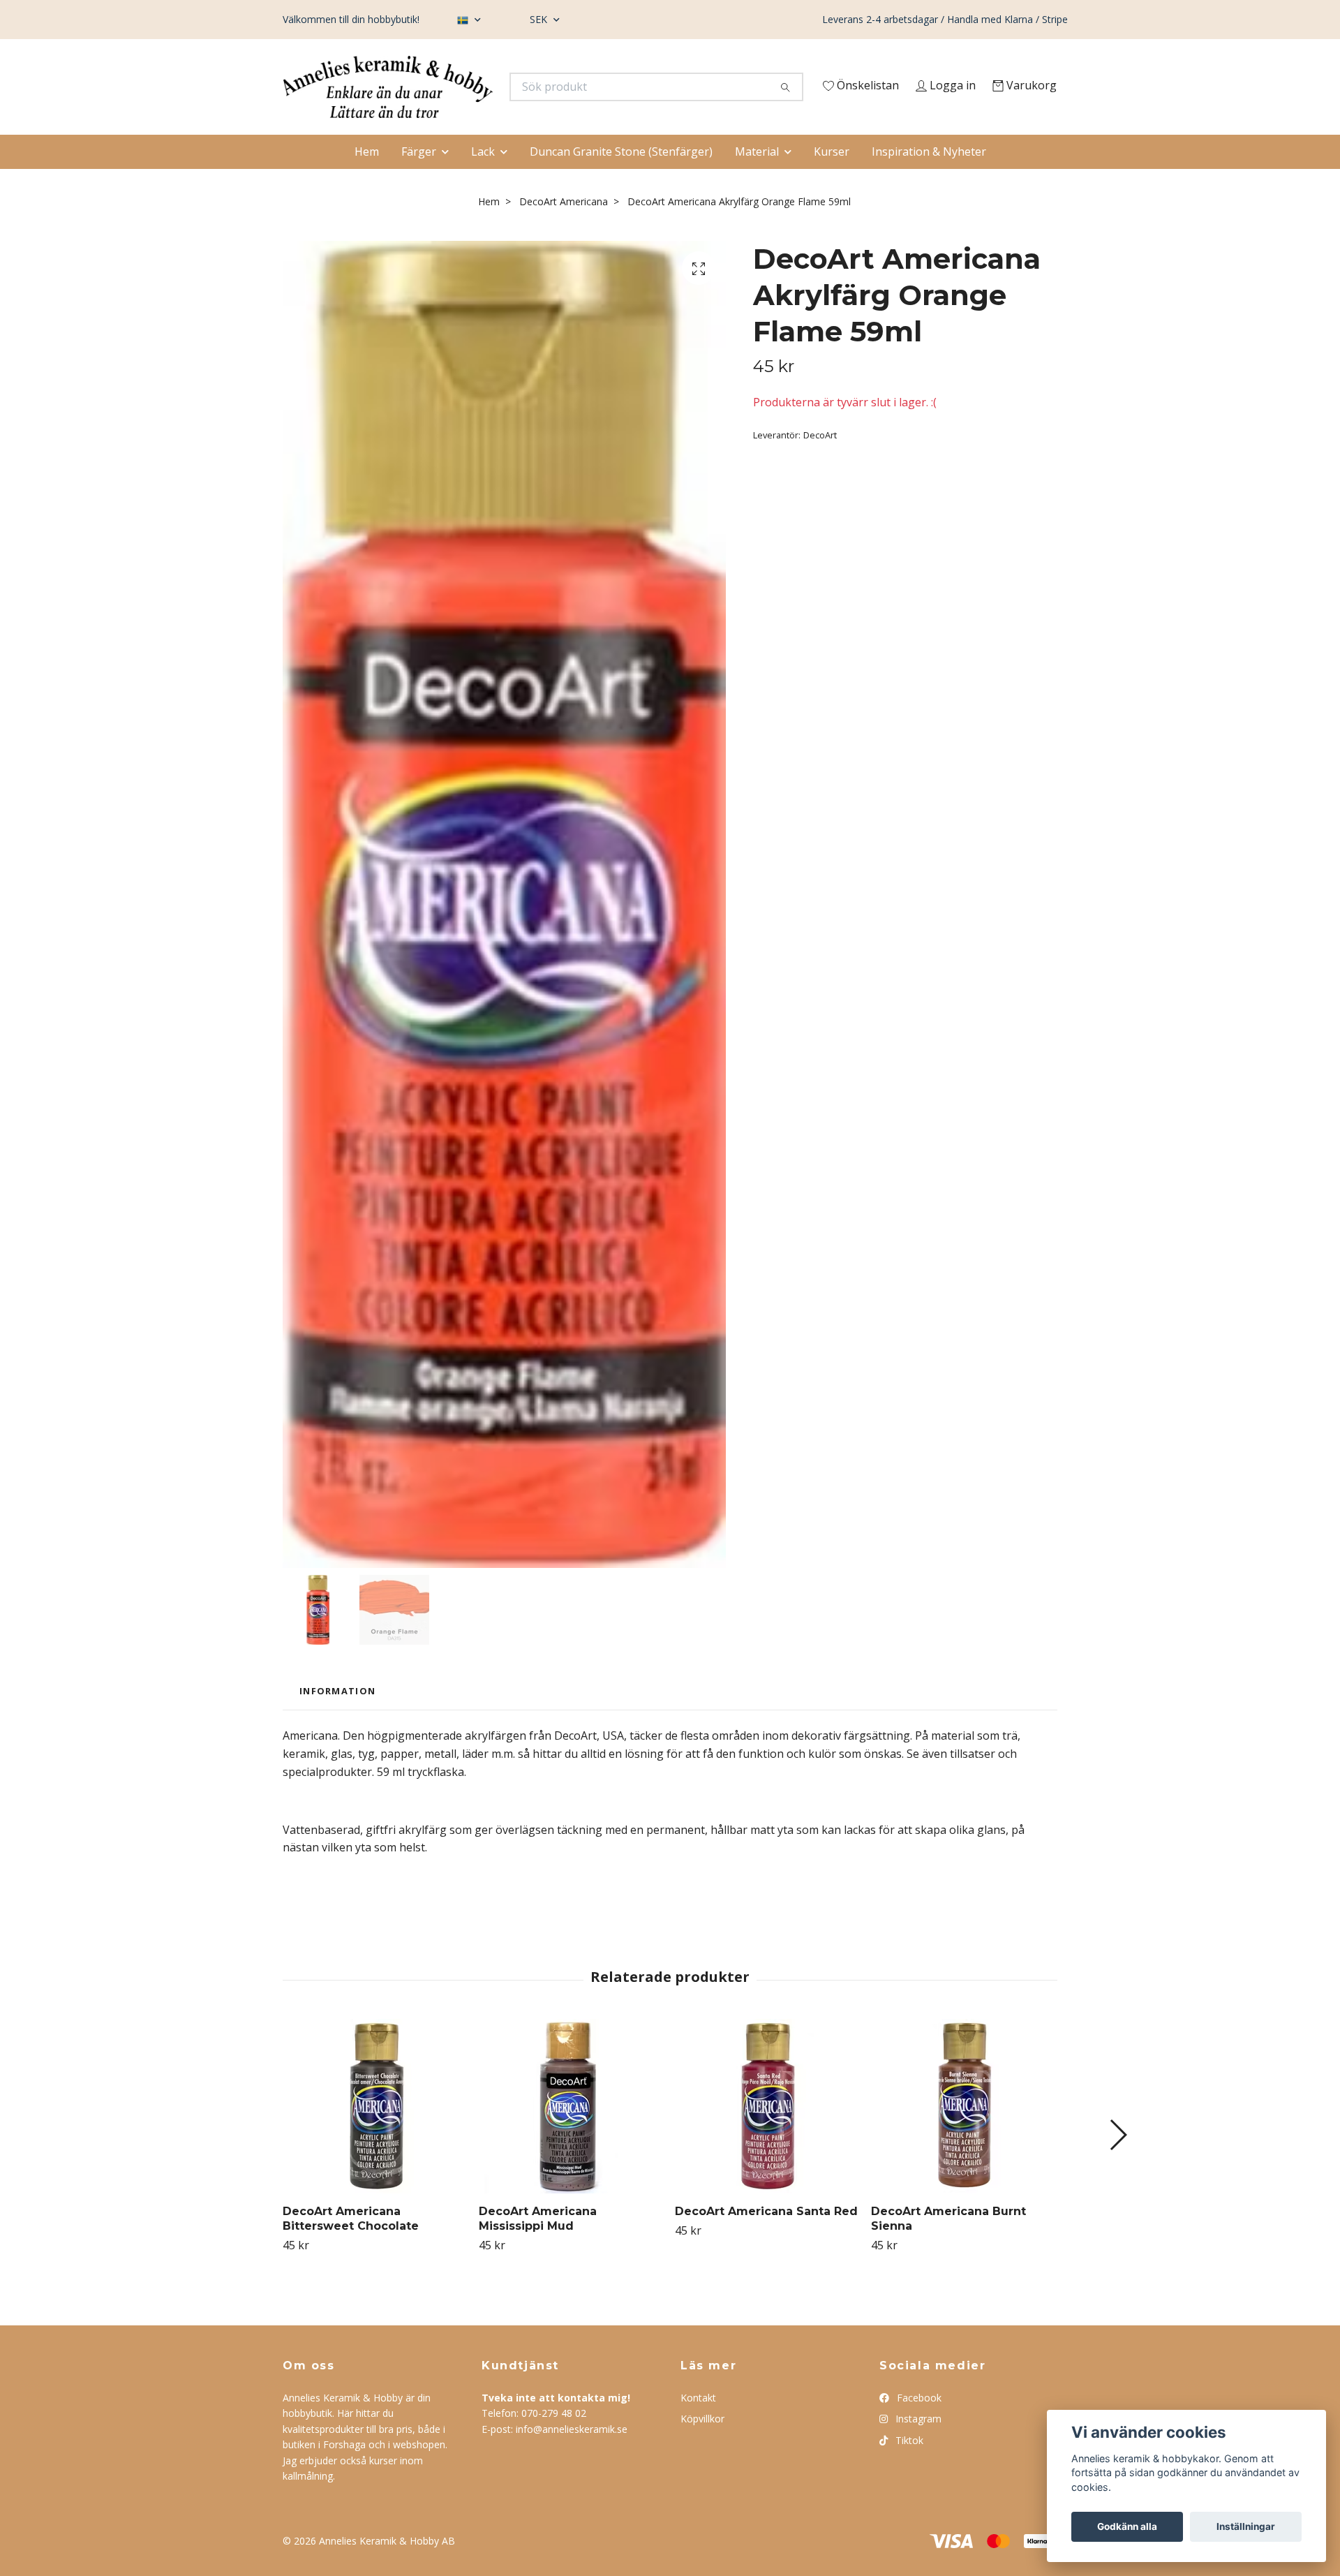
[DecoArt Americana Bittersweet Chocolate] (375, 2134)
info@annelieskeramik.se (572, 2456)
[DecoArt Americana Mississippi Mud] (572, 2134)
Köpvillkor (702, 2447)
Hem (367, 179)
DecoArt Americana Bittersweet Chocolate (351, 2246)
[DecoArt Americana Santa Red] (768, 2134)
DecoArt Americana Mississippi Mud (538, 2246)
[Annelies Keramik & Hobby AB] (477, 91)
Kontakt (698, 2426)
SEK (540, 19)
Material (757, 179)
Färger (419, 179)
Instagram (917, 2447)
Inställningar (1246, 2526)
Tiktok (908, 2467)
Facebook (918, 2426)
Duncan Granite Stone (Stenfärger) (621, 179)
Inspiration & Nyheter (929, 179)
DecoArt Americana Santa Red (766, 2239)
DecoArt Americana (564, 229)
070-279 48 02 (554, 2441)
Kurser (832, 179)
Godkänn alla (1127, 2526)
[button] (1118, 2163)
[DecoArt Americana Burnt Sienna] (964, 2134)
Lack (483, 179)
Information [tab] (337, 1719)
